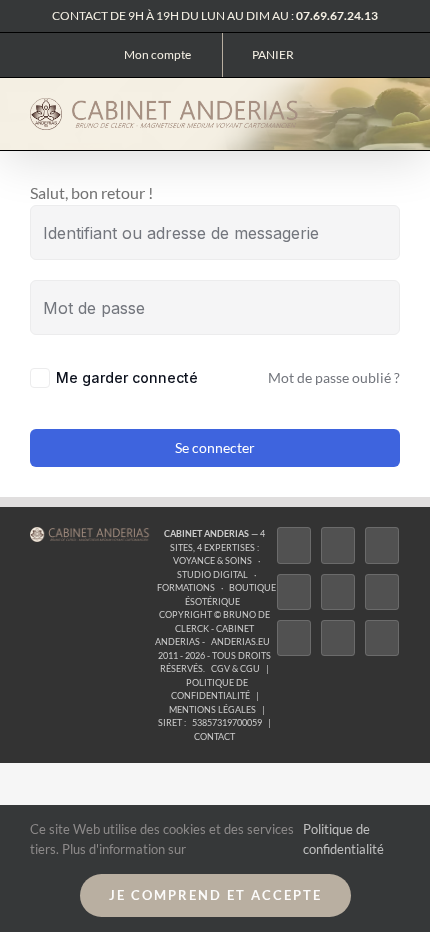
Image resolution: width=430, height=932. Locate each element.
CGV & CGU (235, 668)
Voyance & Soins (212, 560)
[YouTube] (382, 592)
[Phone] (382, 638)
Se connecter (215, 447)
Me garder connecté (127, 377)
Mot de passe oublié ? (334, 377)
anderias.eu (240, 641)
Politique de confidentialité (210, 689)
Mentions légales (212, 709)
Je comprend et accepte (215, 895)
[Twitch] (338, 592)
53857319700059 (227, 722)
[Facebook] (294, 545)
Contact (214, 736)
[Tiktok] (294, 592)
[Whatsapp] (338, 638)
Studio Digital (212, 574)
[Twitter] (338, 545)
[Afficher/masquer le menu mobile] (392, 110)
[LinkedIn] (294, 638)
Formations (186, 587)
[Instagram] (382, 545)
